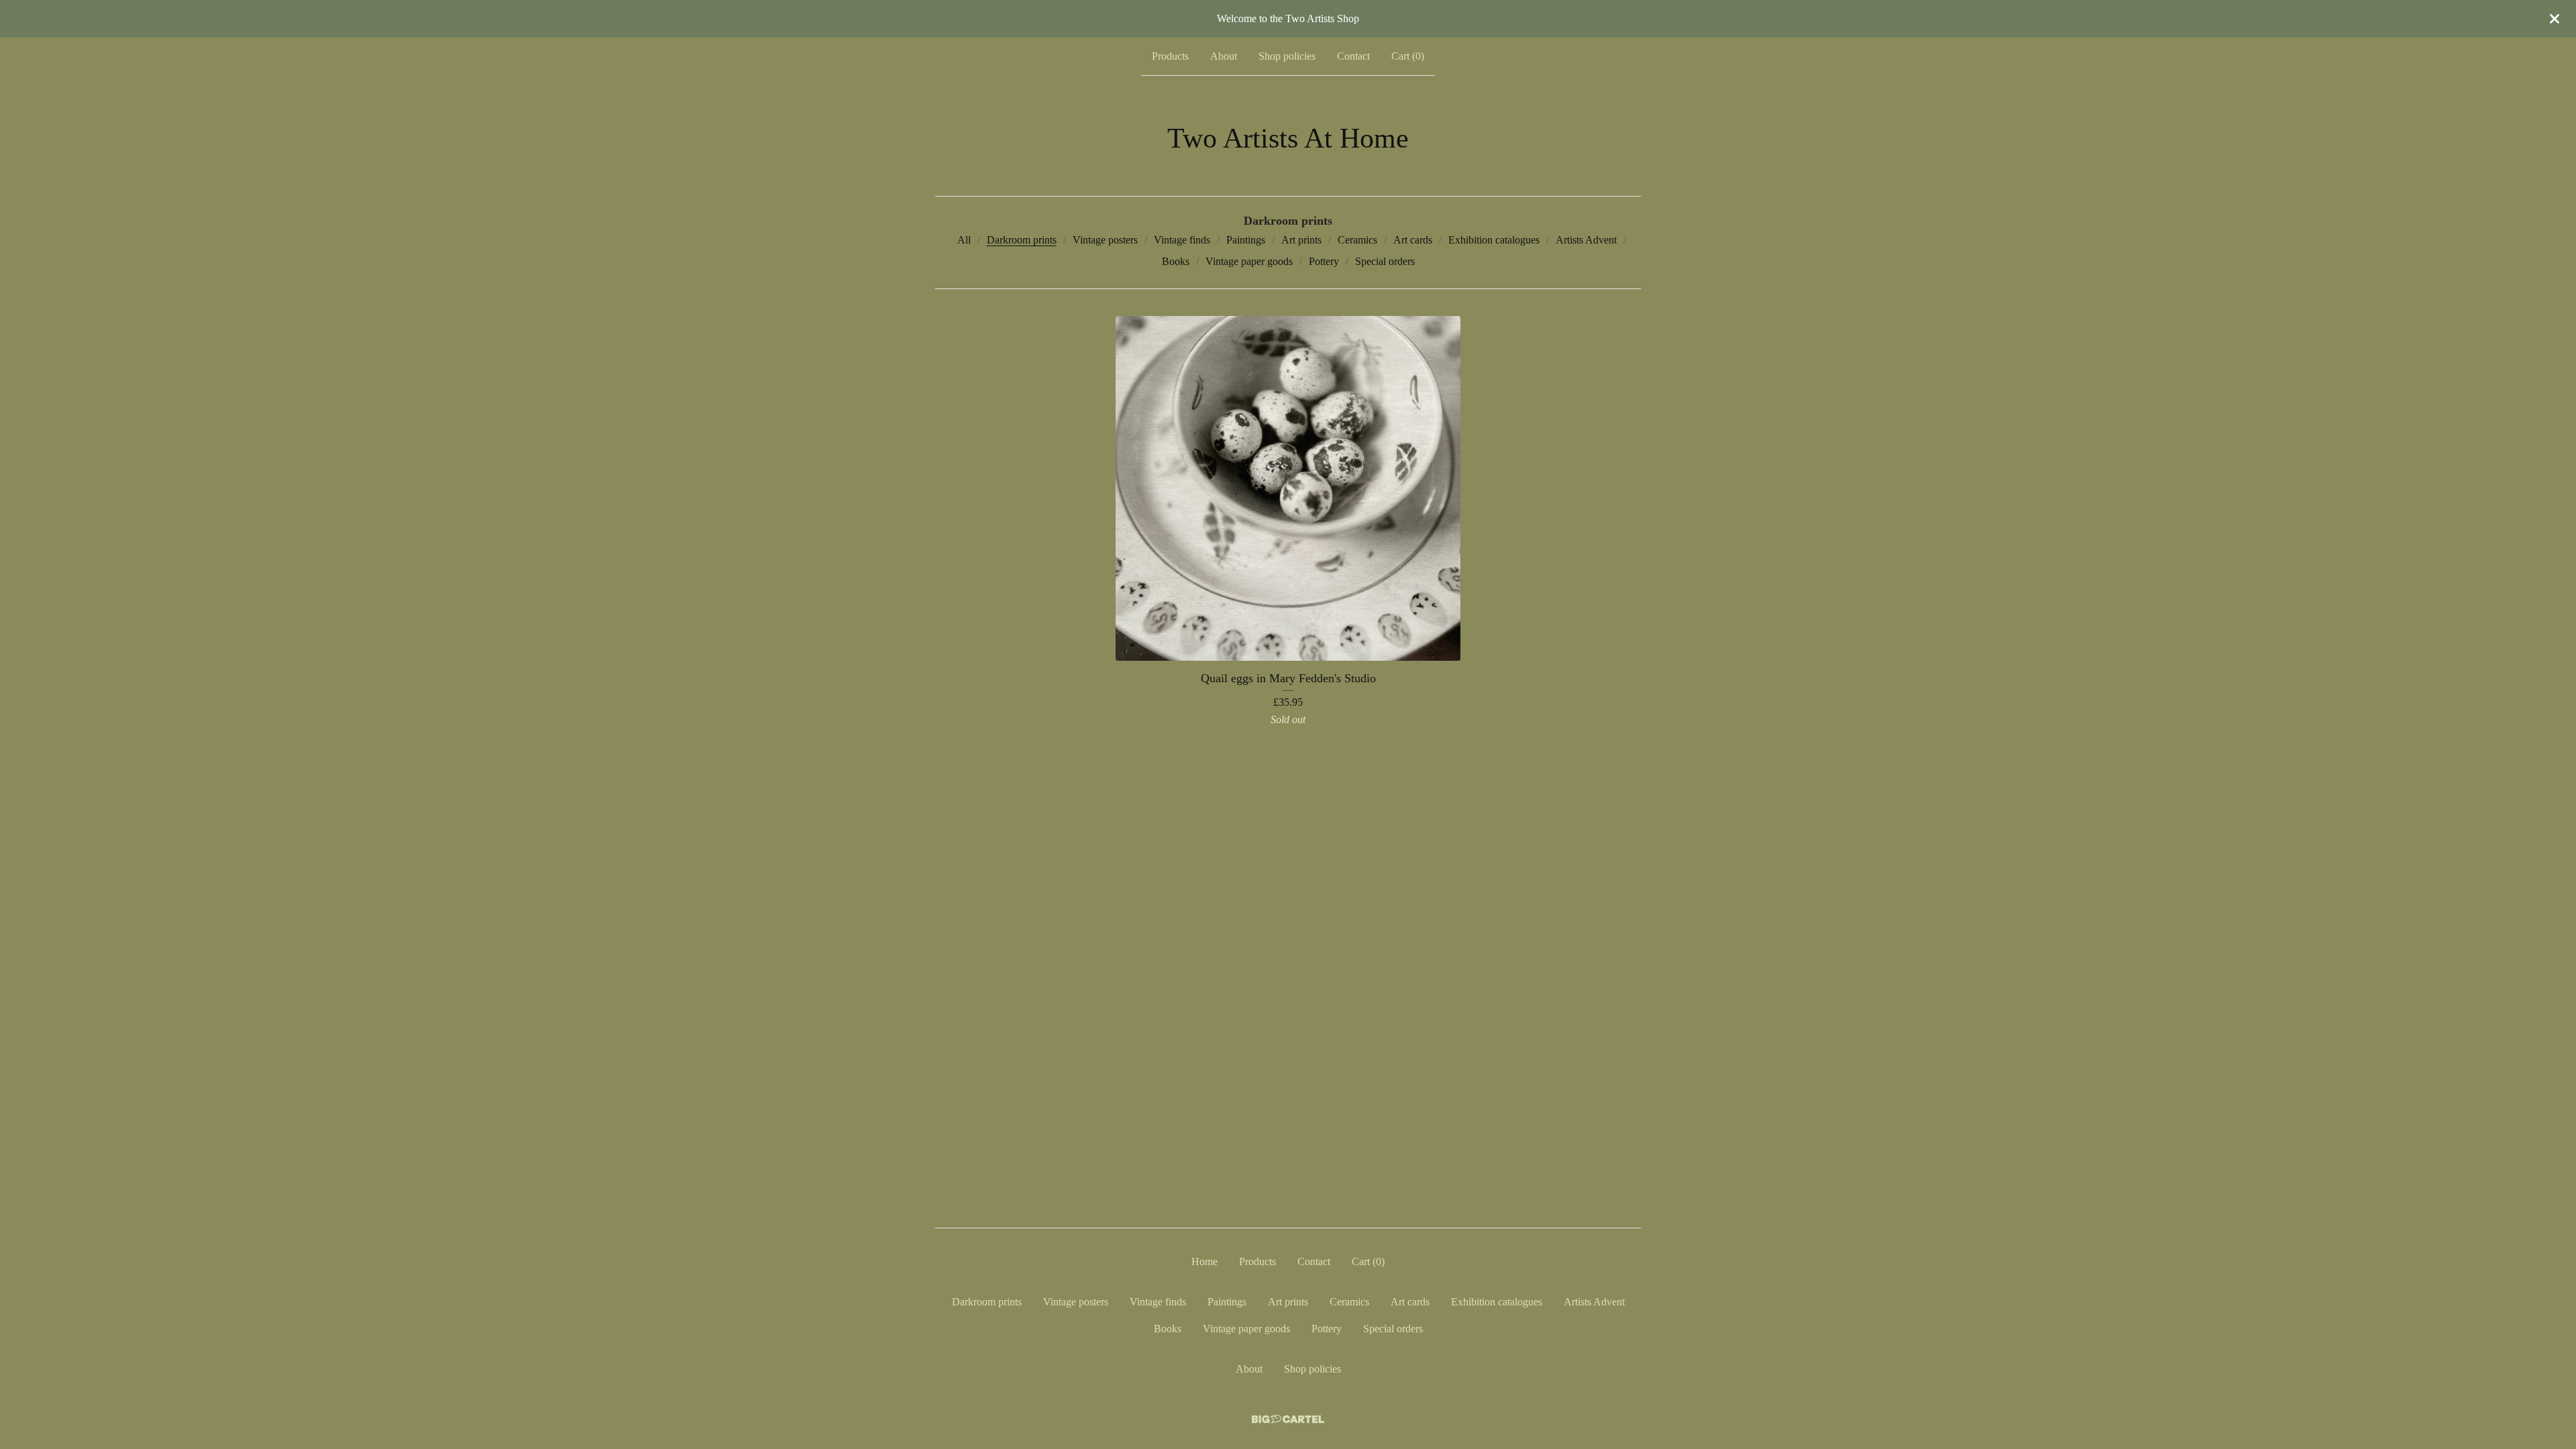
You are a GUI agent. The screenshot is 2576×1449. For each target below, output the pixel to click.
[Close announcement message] (2555, 19)
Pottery (1324, 261)
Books (1176, 261)
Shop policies (1287, 56)
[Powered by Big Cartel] (1288, 1419)
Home (1204, 1262)
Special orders (1385, 261)
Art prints (1301, 240)
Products (1170, 56)
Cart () (1408, 56)
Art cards (1413, 240)
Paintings (1246, 240)
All (964, 240)
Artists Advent (1586, 240)
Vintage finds (1182, 240)
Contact (1353, 56)
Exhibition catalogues (1494, 240)
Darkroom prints (1022, 240)
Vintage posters (1105, 240)
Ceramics (1357, 240)
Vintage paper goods (1249, 261)
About (1224, 56)
